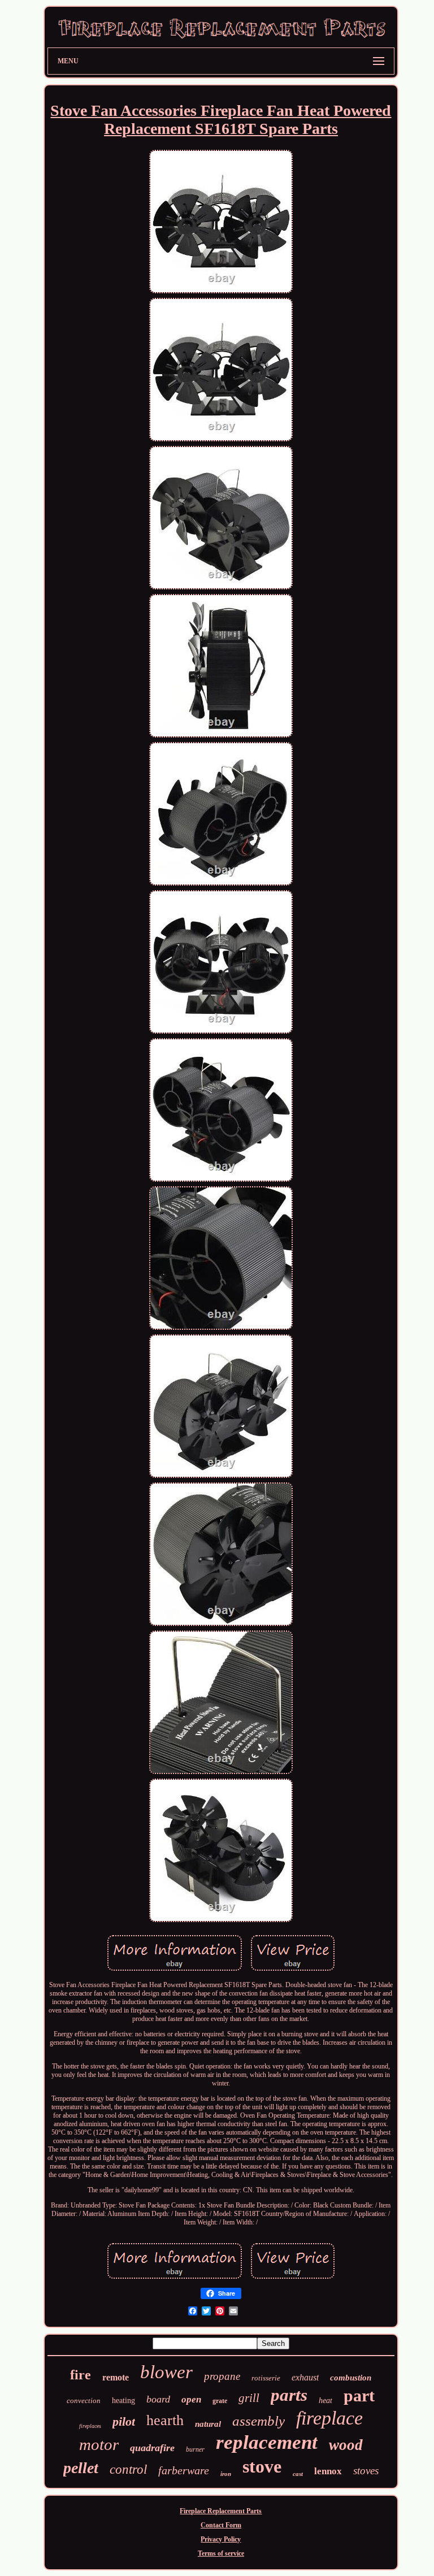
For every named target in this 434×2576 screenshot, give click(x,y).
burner (195, 2449)
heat (325, 2401)
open (191, 2399)
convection (84, 2401)
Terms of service (221, 2553)
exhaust (305, 2377)
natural (208, 2424)
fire (81, 2375)
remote (116, 2377)
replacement (267, 2442)
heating (123, 2401)
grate (220, 2401)
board (158, 2399)
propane (222, 2376)
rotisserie (266, 2378)
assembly (259, 2421)
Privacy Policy (221, 2539)
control (128, 2469)
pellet (81, 2468)
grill (249, 2398)
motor (99, 2444)
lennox (328, 2471)
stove (262, 2466)
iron (226, 2474)
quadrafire (152, 2448)
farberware (184, 2470)
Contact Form (221, 2525)
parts (289, 2395)
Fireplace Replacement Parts (221, 2511)
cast (298, 2474)
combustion (351, 2378)
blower (166, 2372)
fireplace (329, 2418)
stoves (366, 2471)
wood (346, 2445)
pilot (124, 2421)
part (359, 2395)
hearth (165, 2420)
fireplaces (90, 2426)
